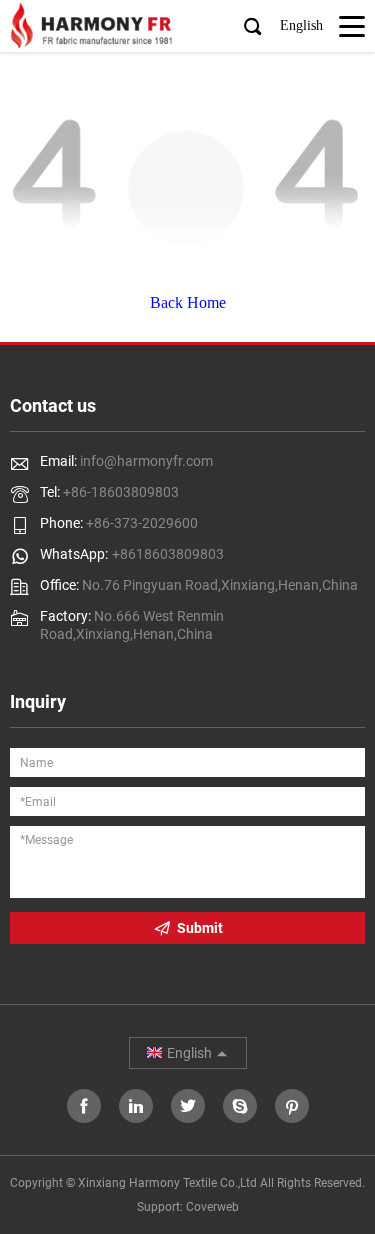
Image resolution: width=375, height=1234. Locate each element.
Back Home (188, 302)
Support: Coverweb (188, 1207)
